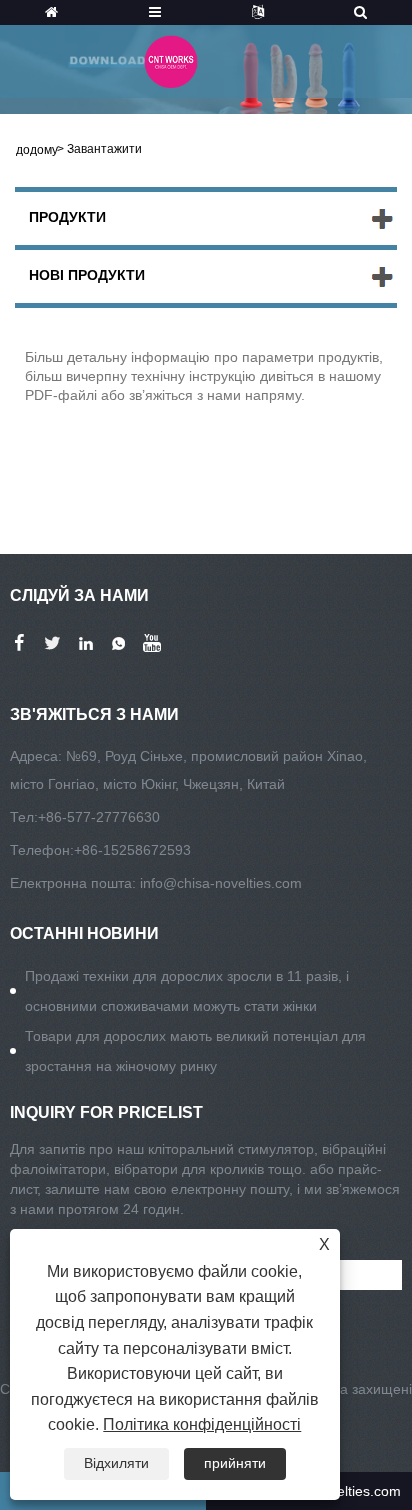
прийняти (235, 1463)
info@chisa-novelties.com (221, 883)
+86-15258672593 (132, 850)
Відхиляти (116, 1463)
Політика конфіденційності (202, 1424)
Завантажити (104, 149)
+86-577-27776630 (99, 817)
